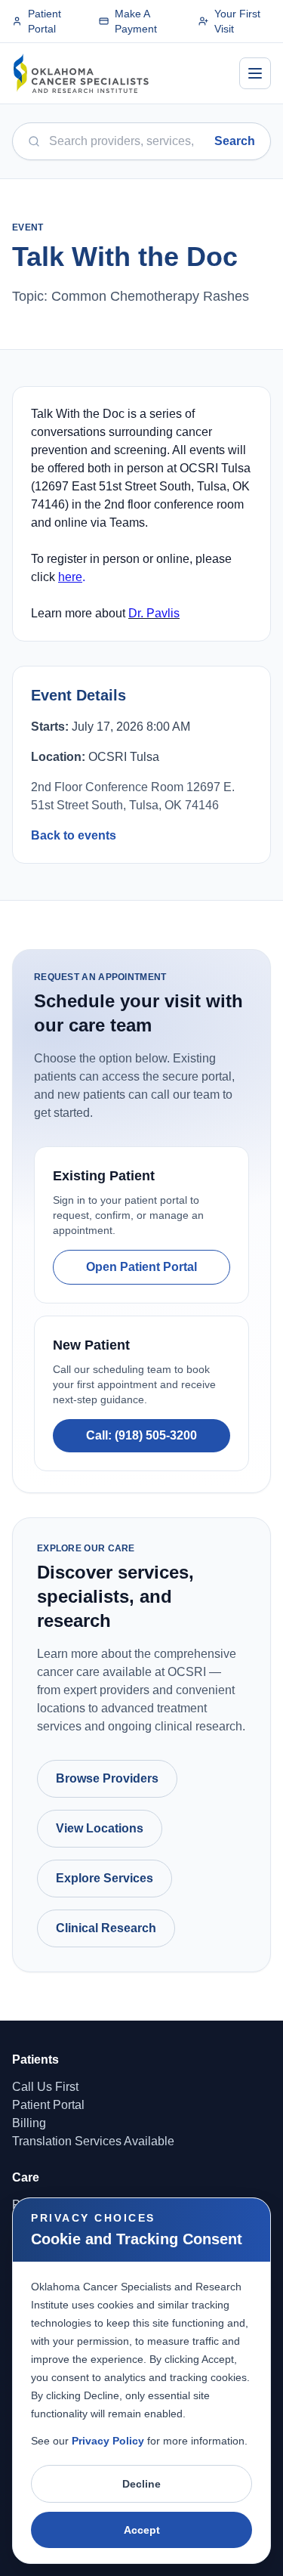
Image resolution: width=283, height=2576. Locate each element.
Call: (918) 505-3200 (141, 1435)
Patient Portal (45, 21)
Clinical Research (106, 1928)
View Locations (100, 1828)
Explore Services (105, 1878)
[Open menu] (255, 73)
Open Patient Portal (141, 1267)
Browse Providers (107, 1778)
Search (235, 141)
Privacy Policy (108, 2441)
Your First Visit (237, 21)
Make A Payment (136, 21)
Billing (29, 2123)
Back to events (74, 835)
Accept (142, 2530)
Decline (141, 2484)
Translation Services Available (93, 2141)
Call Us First (45, 2087)
